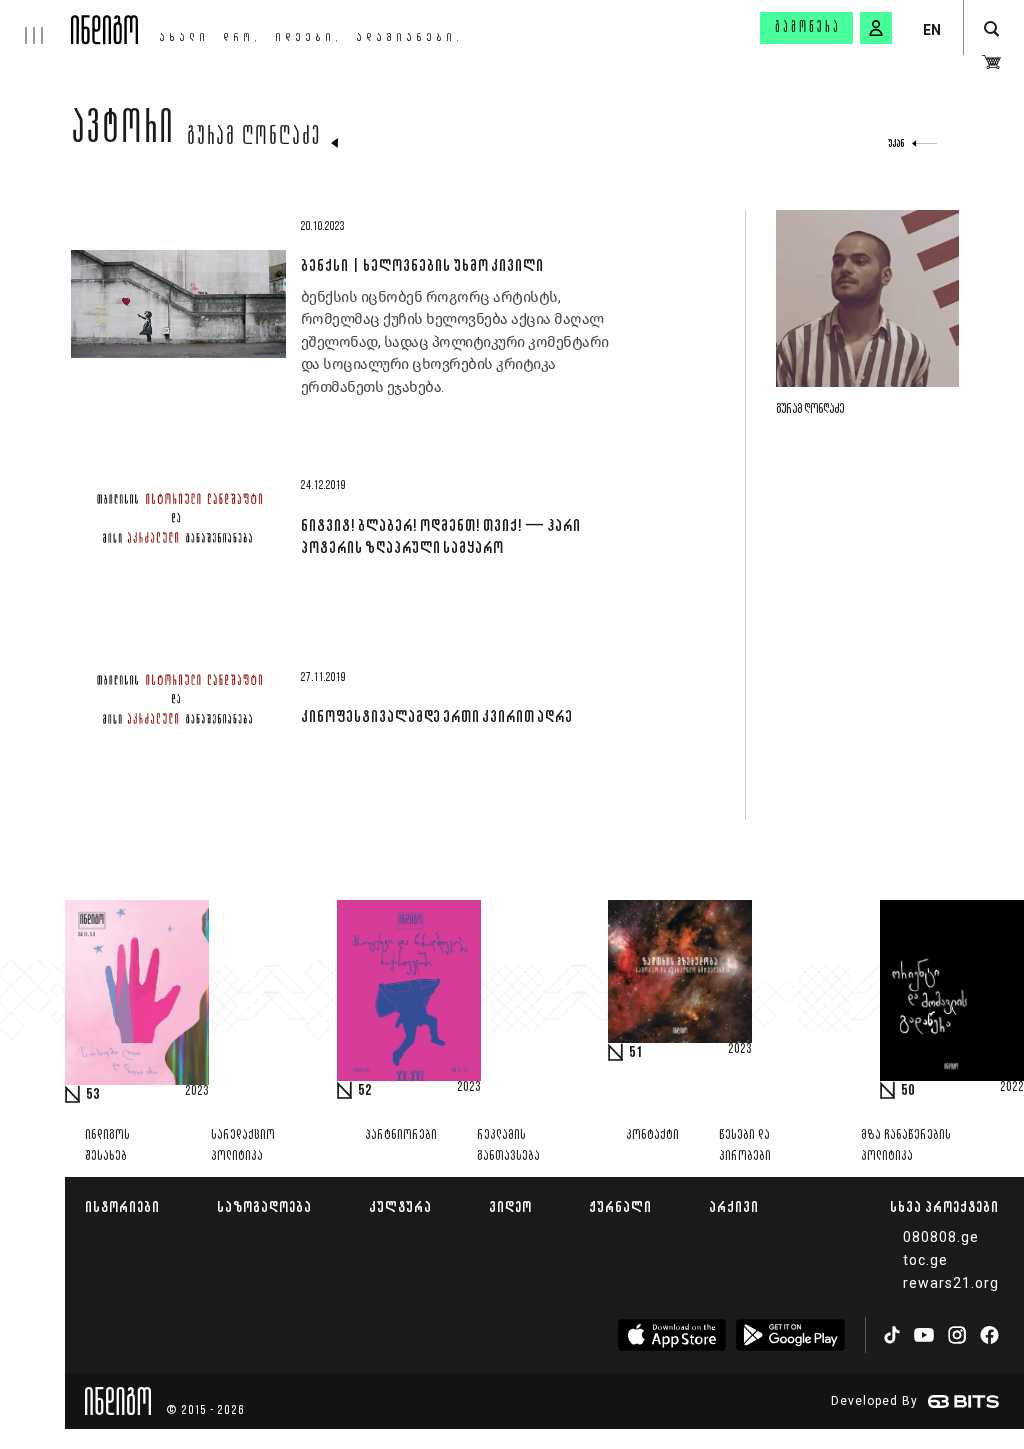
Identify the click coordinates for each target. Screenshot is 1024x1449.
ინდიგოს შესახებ (107, 1146)
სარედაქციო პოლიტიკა (243, 1146)
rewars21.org (951, 1283)
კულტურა (400, 1206)
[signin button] (876, 28)
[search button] (991, 29)
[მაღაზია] (991, 62)
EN (932, 30)
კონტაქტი (652, 1135)
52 (365, 1091)
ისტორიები (122, 1206)
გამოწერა (808, 28)
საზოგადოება (264, 1206)
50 (908, 1091)
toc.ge (925, 1260)
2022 (1012, 1088)
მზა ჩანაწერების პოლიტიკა (906, 1146)
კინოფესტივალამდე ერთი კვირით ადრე (436, 716)
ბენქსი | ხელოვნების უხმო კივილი (422, 265)
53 (93, 1095)
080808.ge (941, 1237)
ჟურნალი (620, 1206)
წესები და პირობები (745, 1146)
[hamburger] (35, 22)
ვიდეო (510, 1206)
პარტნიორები (401, 1135)
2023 (197, 1092)
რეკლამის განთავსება (508, 1146)
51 (636, 1053)
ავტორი (123, 132)
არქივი (734, 1206)
